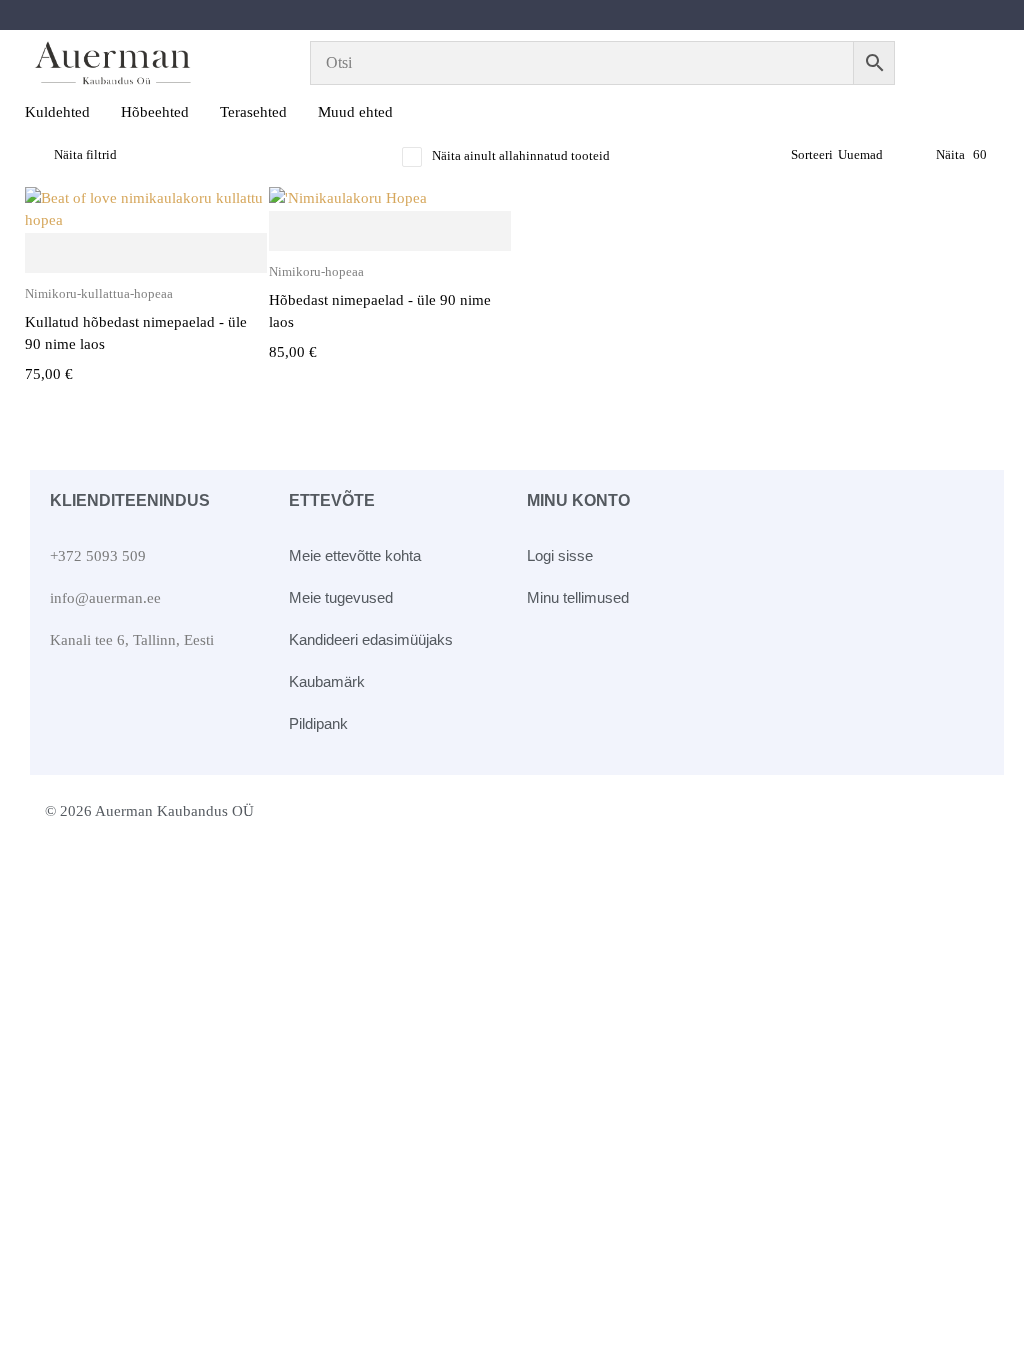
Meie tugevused (341, 597)
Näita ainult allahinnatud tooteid (521, 155)
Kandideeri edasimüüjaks (371, 639)
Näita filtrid (85, 154)
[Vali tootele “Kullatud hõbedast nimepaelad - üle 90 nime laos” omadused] (146, 254)
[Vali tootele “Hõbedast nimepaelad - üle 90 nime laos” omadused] (390, 232)
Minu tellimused (578, 597)
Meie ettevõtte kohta (355, 555)
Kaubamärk (327, 681)
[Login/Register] (972, 63)
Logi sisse (560, 555)
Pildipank (318, 723)
